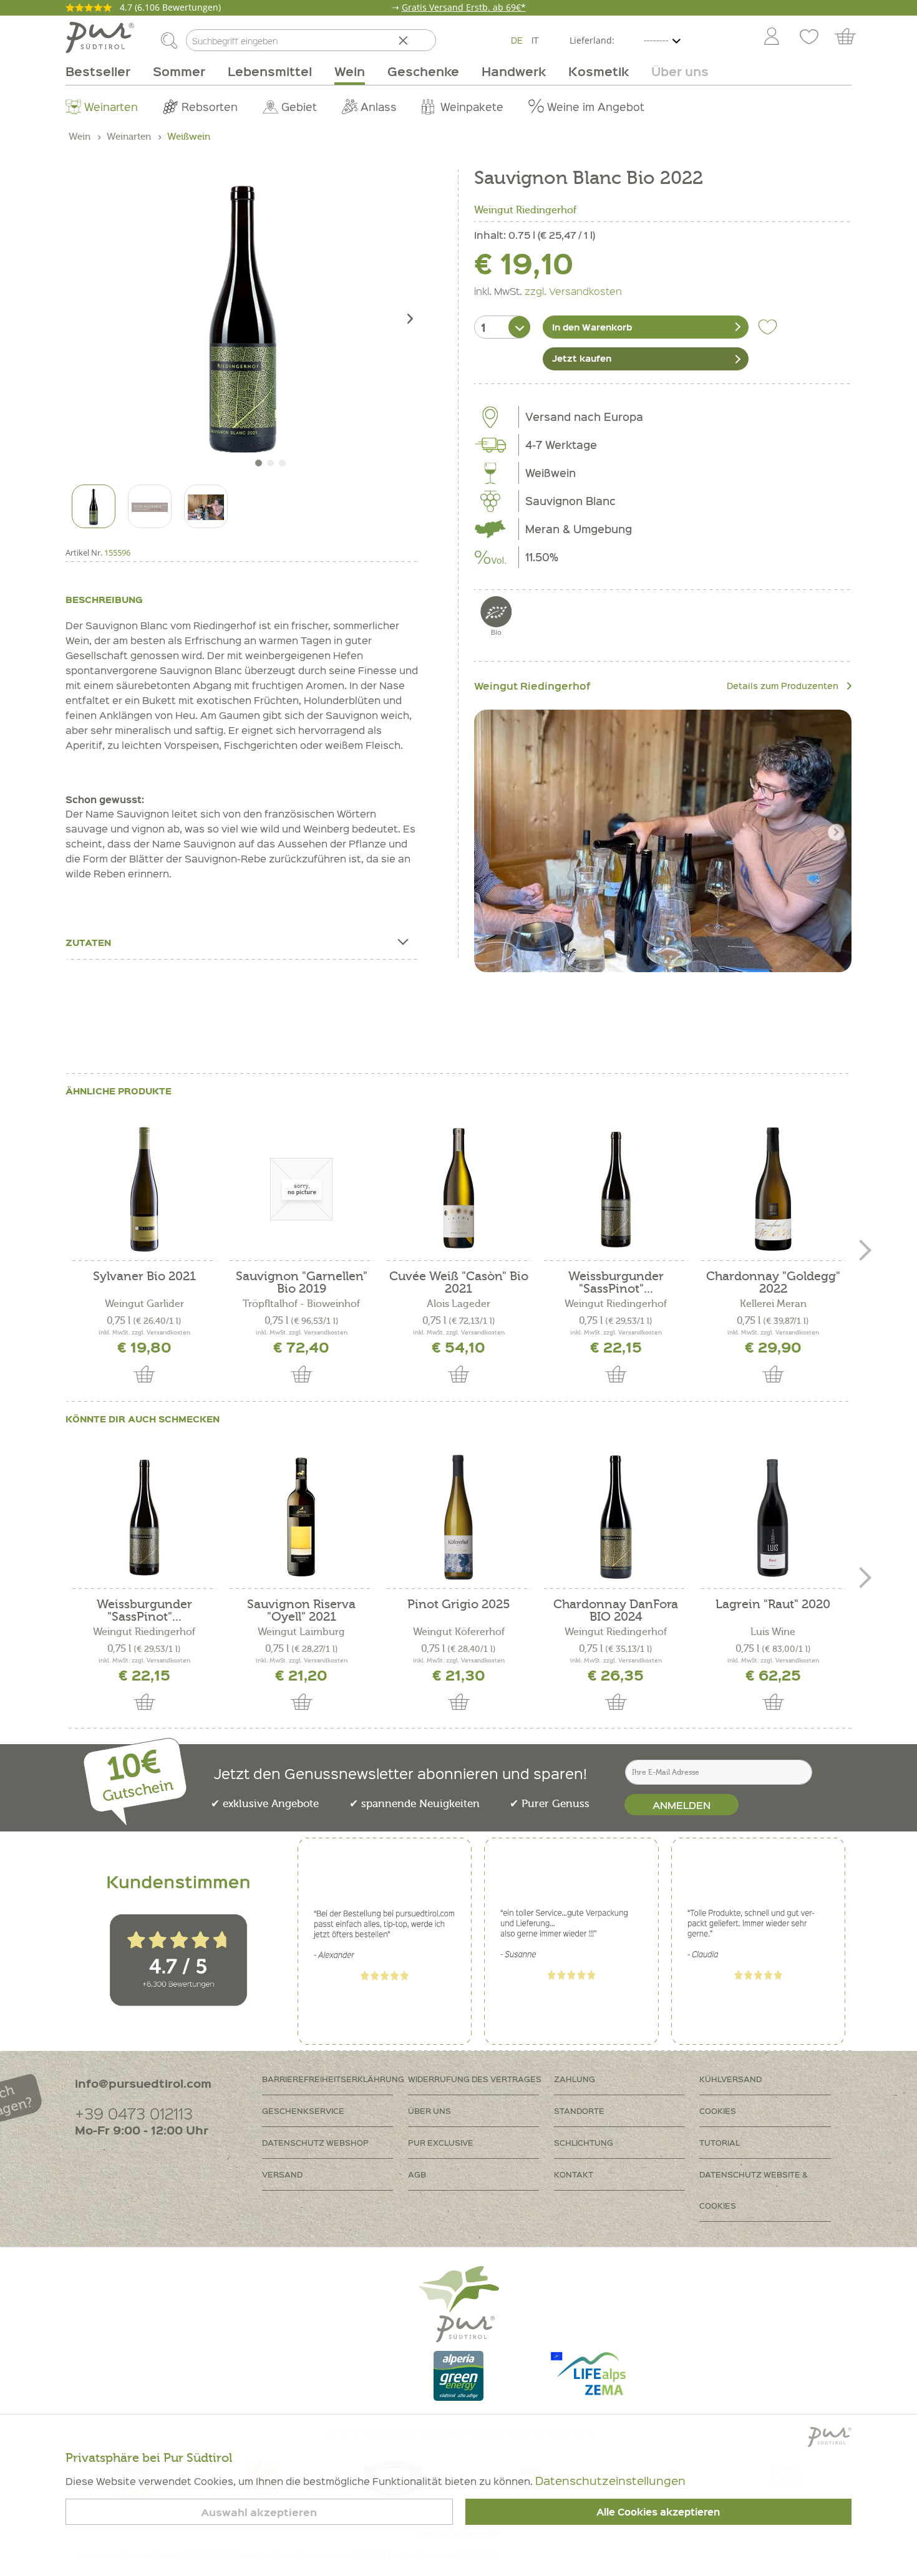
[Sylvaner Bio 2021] (144, 1189)
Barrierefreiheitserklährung (333, 2079)
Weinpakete (472, 106)
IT (535, 40)
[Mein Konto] (772, 37)
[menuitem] (771, 37)
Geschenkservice (303, 2110)
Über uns (429, 2110)
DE (517, 40)
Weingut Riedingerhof (525, 210)
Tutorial (720, 2142)
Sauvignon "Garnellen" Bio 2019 (302, 1283)
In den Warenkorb (592, 327)
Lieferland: (592, 40)
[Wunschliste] (809, 37)
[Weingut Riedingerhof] (663, 841)
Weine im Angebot (596, 106)
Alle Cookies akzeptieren (658, 2512)
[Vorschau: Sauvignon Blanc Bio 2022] (94, 506)
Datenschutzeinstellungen (610, 2480)
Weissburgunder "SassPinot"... (616, 1283)
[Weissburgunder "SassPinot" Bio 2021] (616, 1189)
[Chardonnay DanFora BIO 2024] (616, 1517)
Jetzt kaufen (582, 358)
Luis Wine (773, 1632)
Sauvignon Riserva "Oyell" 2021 (301, 1611)
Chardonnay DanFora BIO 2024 (616, 1611)
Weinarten (111, 106)
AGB (417, 2174)
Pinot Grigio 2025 (459, 1605)
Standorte (579, 2110)
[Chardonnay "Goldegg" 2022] (773, 1189)
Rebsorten (210, 106)
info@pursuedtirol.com (143, 2083)
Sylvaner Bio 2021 (144, 1277)
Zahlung (575, 2079)
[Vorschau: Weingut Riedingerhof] (150, 506)
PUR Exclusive (441, 2142)
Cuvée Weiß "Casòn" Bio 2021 (459, 1283)
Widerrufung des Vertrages (475, 2079)
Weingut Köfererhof (459, 1632)
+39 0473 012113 (134, 2113)
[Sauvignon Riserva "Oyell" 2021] (301, 1517)
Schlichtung (584, 2142)
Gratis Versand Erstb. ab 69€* (464, 7)
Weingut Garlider (144, 1304)
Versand (282, 2174)
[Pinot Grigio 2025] (458, 1517)
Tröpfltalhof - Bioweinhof (301, 1304)
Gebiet (299, 106)
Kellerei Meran (773, 1304)
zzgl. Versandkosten (573, 291)
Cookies (718, 2110)
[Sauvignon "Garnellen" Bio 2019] (301, 1189)
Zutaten (88, 942)
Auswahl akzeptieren (259, 2512)
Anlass (379, 106)
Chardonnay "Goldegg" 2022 (773, 1283)
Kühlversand (730, 2079)
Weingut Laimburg (301, 1632)
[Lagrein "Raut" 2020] (773, 1517)
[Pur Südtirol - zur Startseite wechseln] (100, 37)
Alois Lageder (458, 1304)
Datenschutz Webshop (315, 2142)
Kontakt (574, 2174)
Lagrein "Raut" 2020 (773, 1605)
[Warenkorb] (851, 37)
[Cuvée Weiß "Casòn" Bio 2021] (458, 1189)
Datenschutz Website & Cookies (754, 2190)
